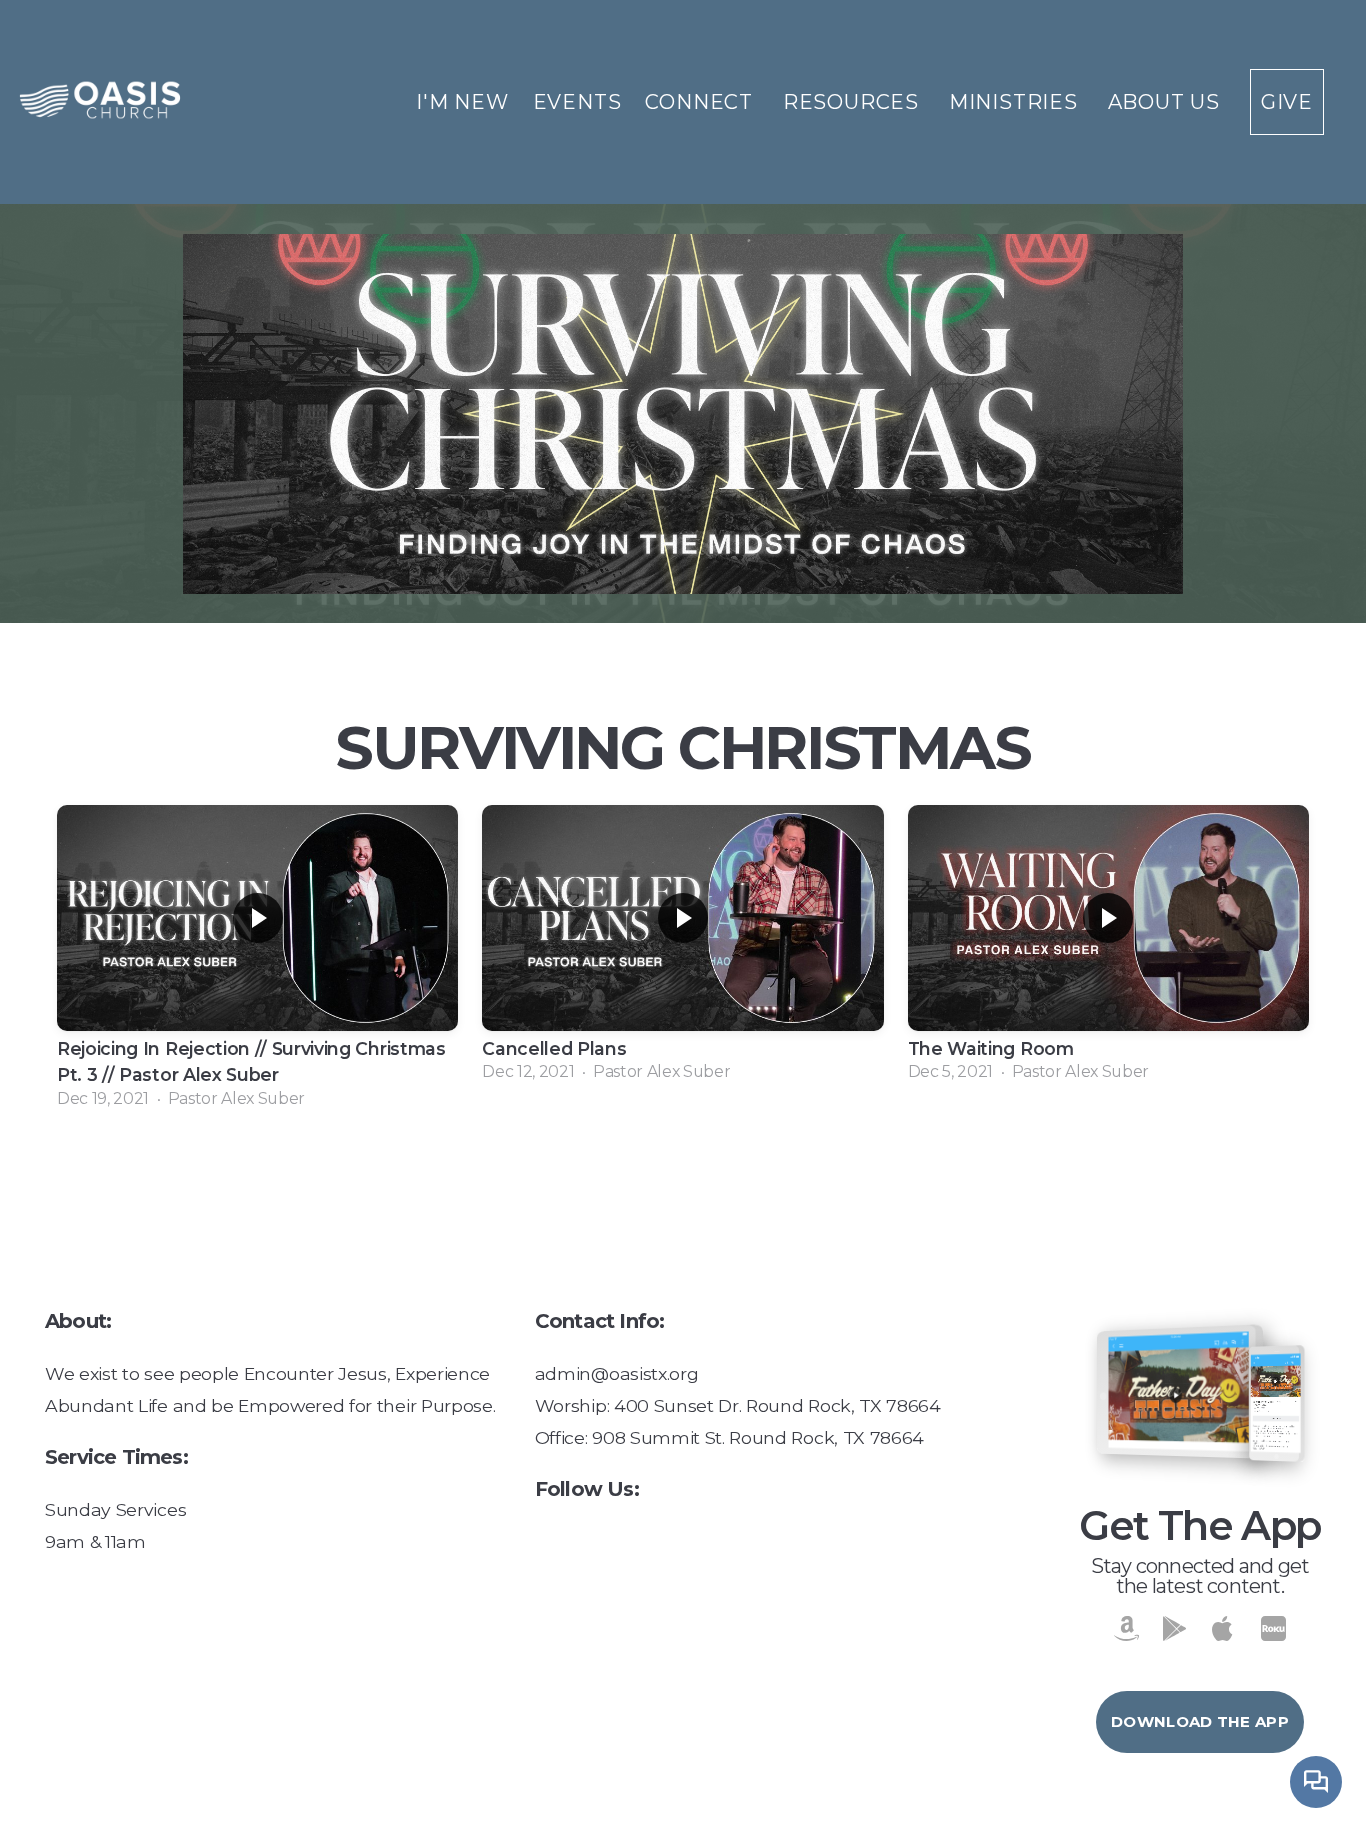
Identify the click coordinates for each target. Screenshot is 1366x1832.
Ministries (1016, 102)
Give (1287, 102)
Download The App (1200, 1721)
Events (577, 102)
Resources (854, 102)
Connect (701, 102)
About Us (1167, 102)
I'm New (462, 102)
